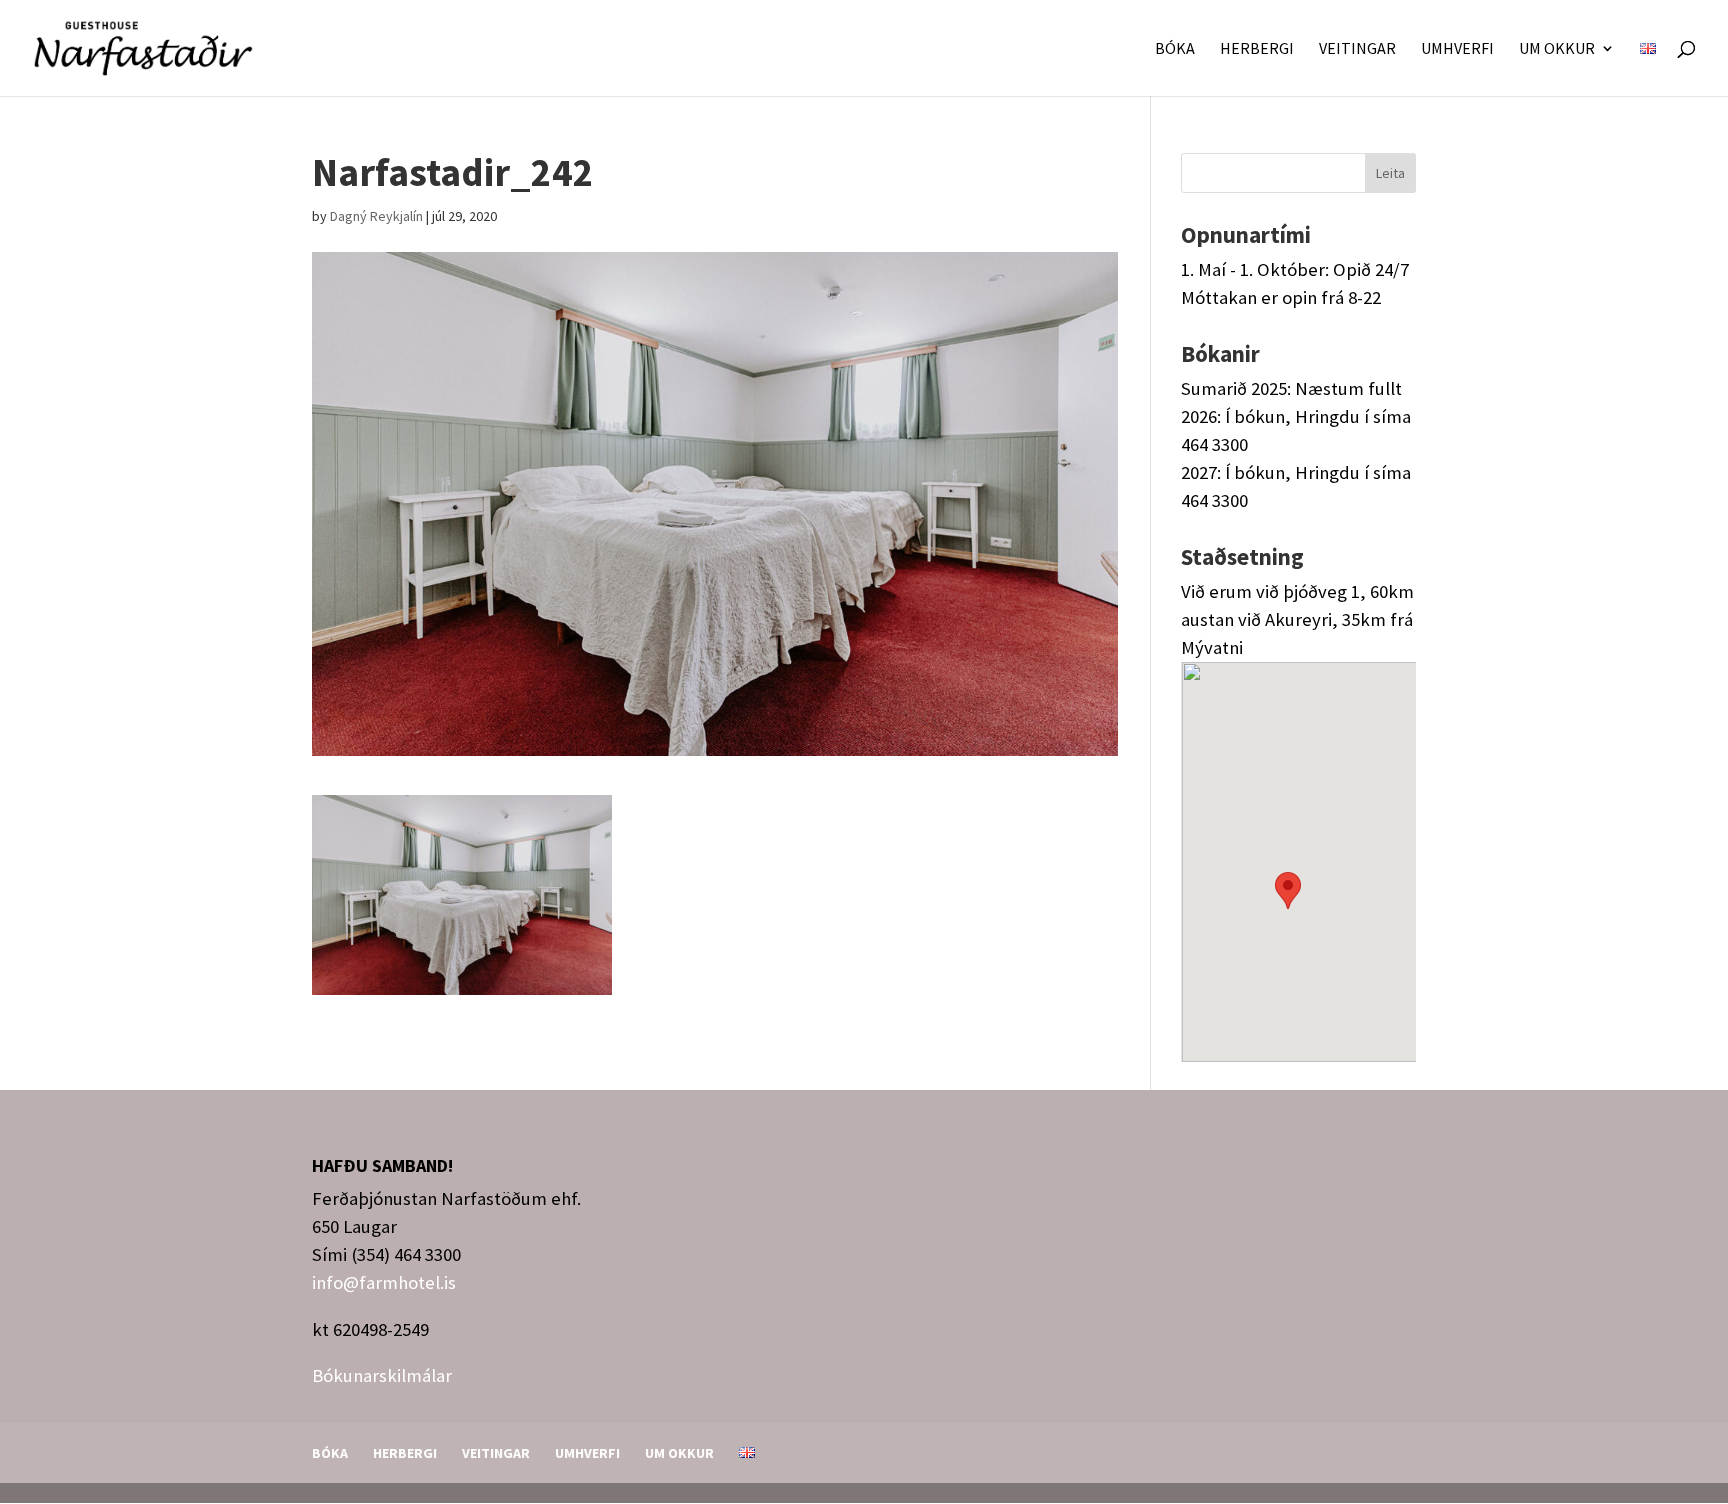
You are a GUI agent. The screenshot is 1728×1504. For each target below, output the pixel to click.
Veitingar (1357, 49)
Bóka (1175, 49)
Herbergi (1257, 49)
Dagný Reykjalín (376, 216)
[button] (1288, 901)
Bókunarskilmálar (382, 1375)
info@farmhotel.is (384, 1282)
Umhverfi (1457, 49)
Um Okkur (1557, 49)
